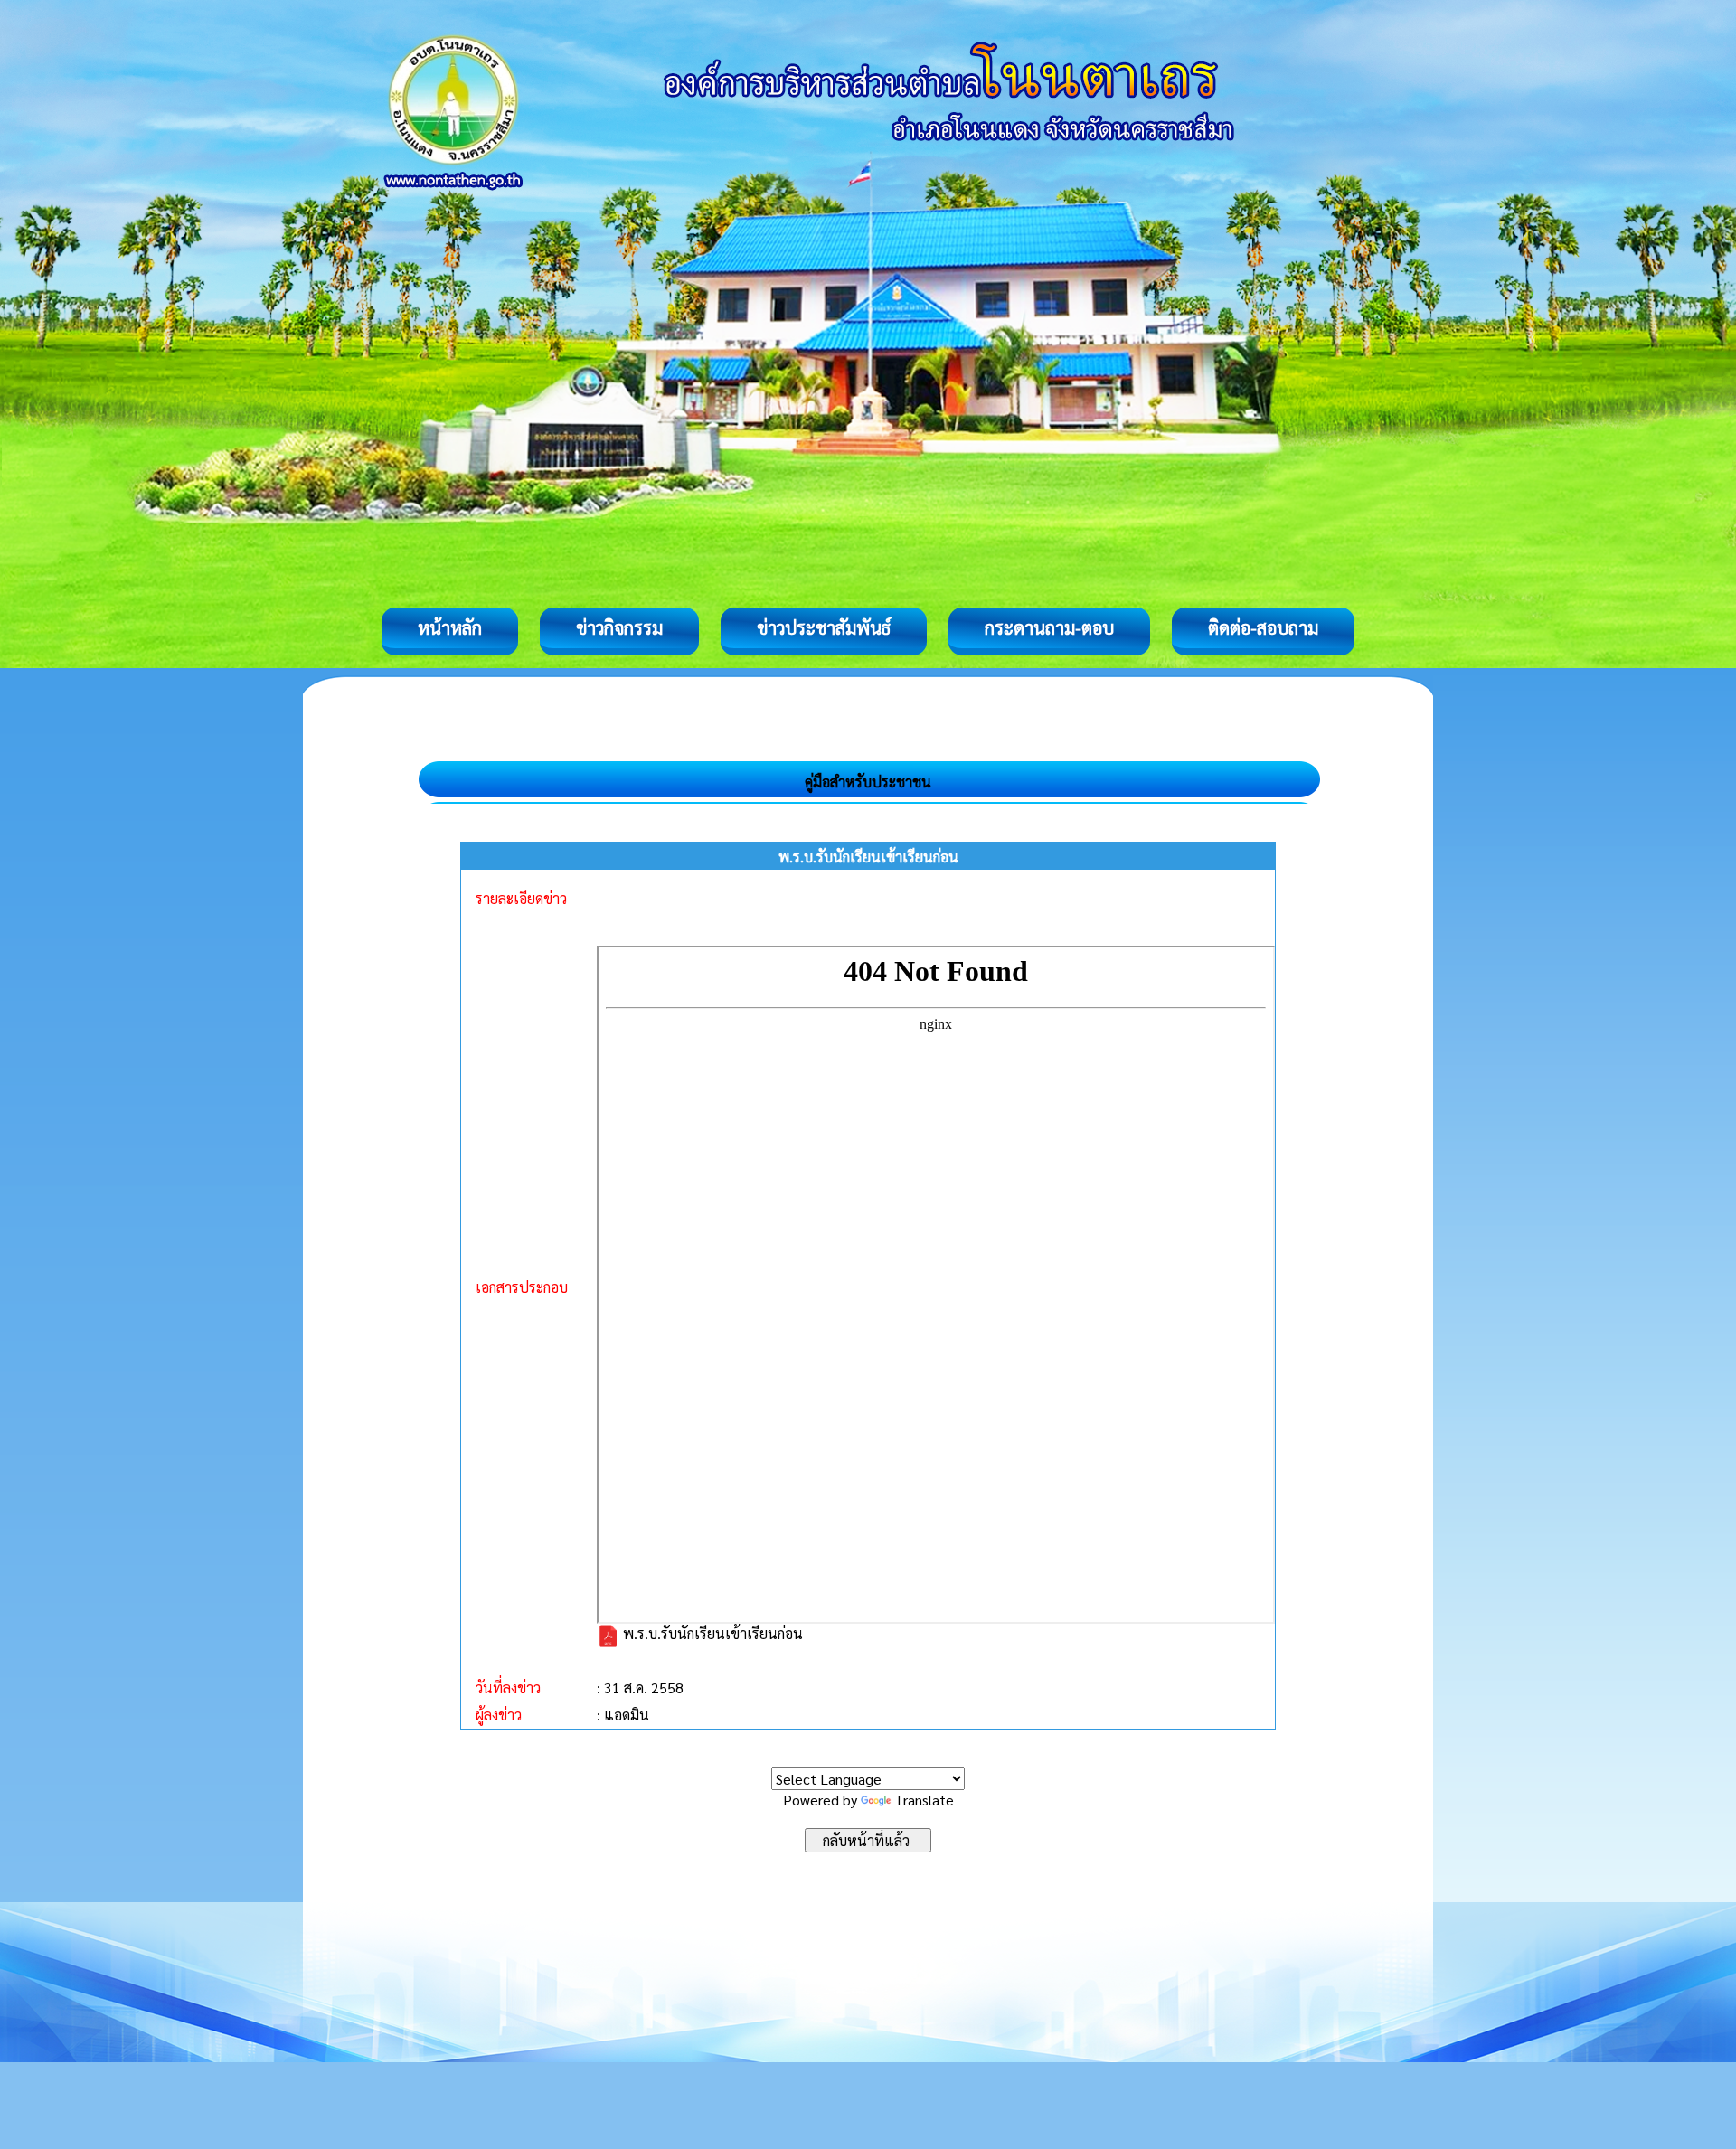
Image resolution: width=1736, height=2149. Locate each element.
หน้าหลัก (450, 627)
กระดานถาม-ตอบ (1049, 627)
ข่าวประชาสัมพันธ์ (824, 627)
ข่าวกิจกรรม (619, 627)
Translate (924, 1800)
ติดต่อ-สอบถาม (1263, 627)
